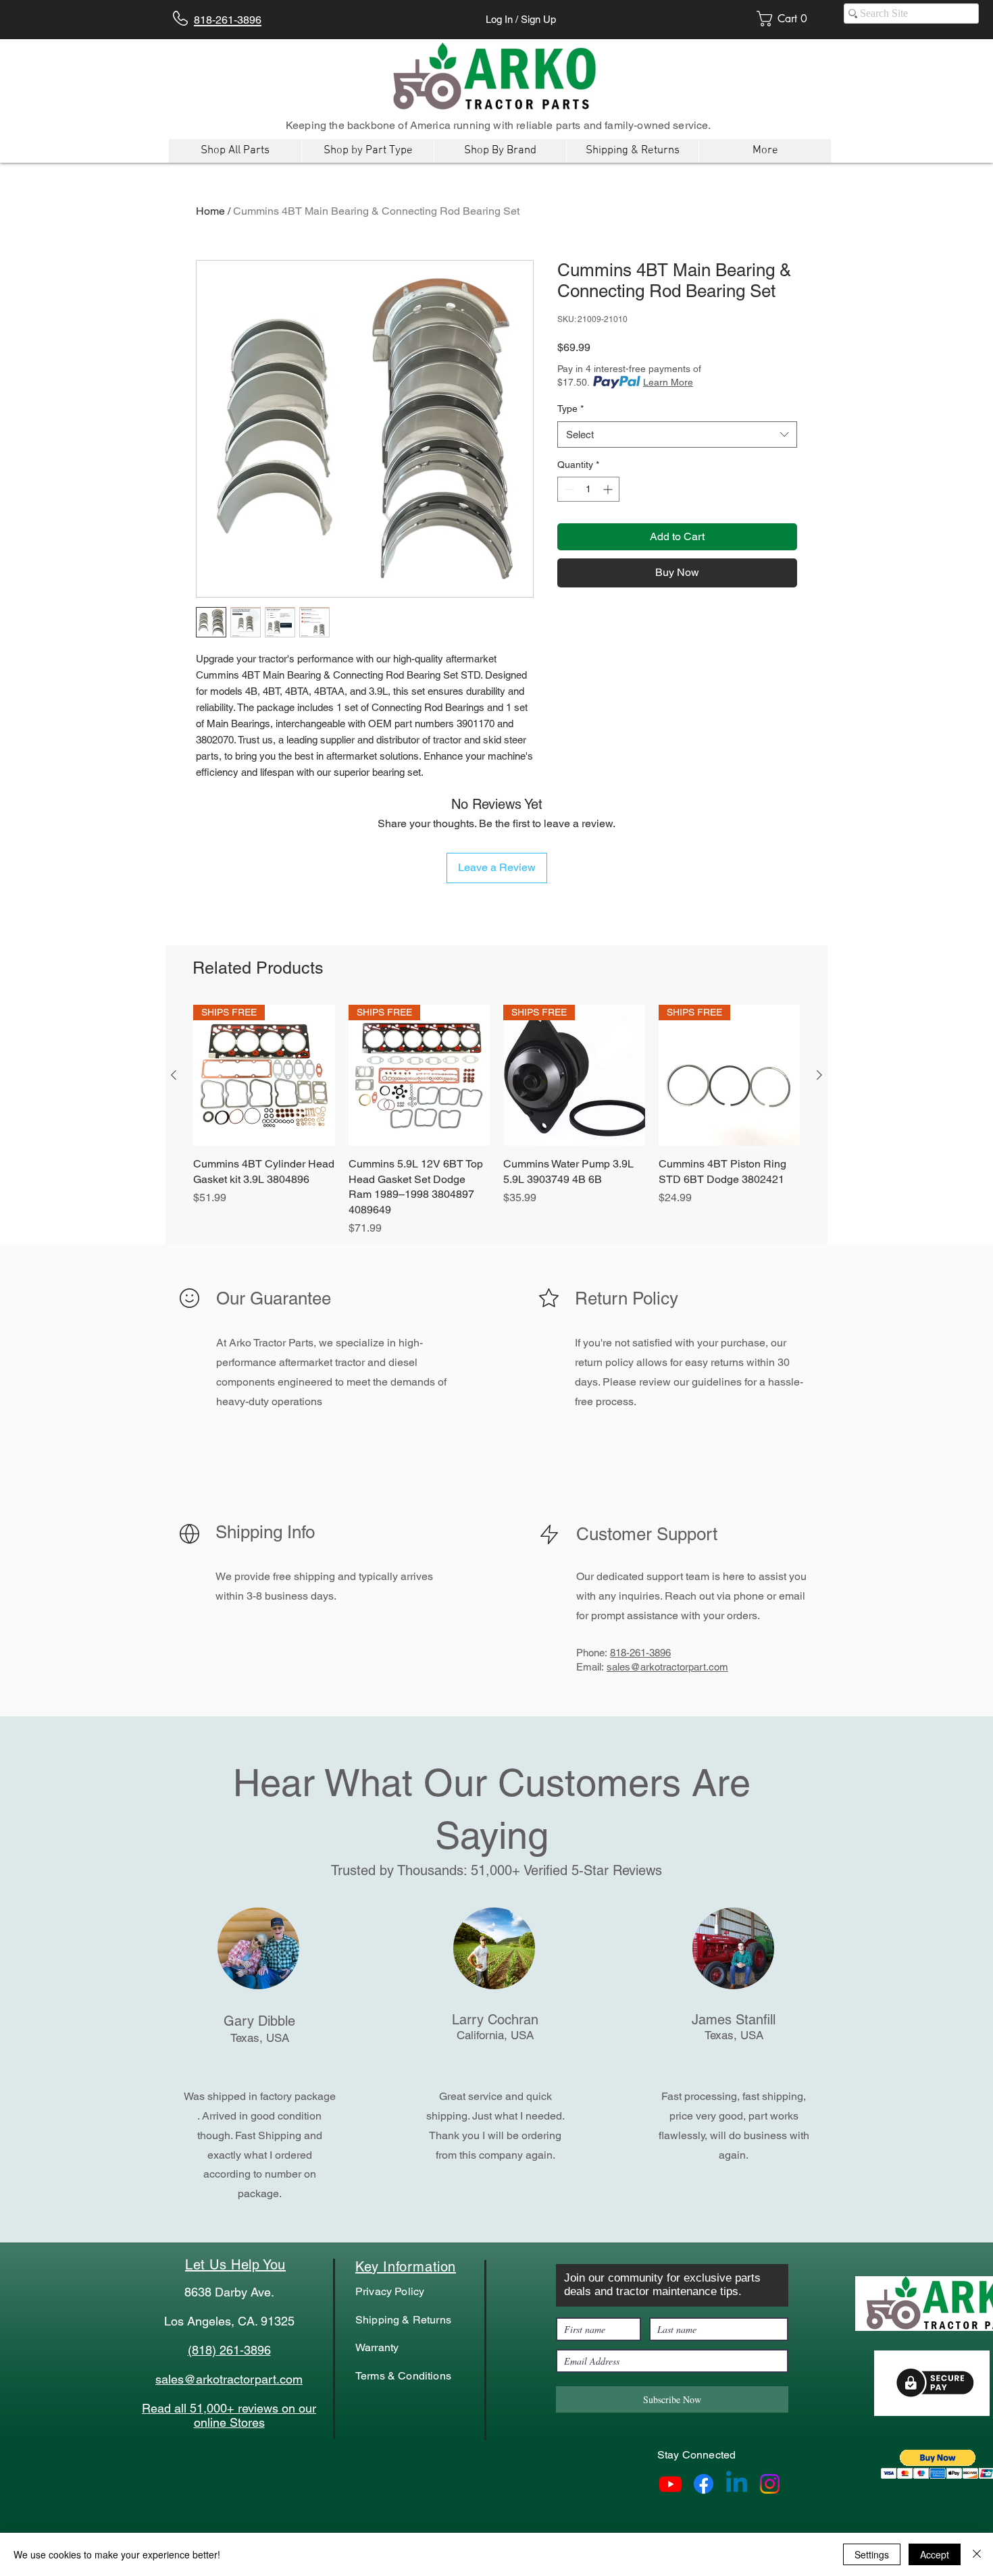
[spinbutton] (588, 489)
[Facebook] (704, 2484)
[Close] (977, 2554)
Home (210, 211)
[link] (786, 19)
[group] (496, 1121)
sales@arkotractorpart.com (667, 1667)
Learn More (668, 382)
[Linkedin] (737, 2484)
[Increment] (609, 489)
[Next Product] (819, 1075)
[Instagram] (770, 2484)
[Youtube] (670, 2484)
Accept (935, 2554)
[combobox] (677, 435)
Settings (872, 2554)
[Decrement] (568, 489)
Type (570, 409)
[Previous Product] (174, 1075)
